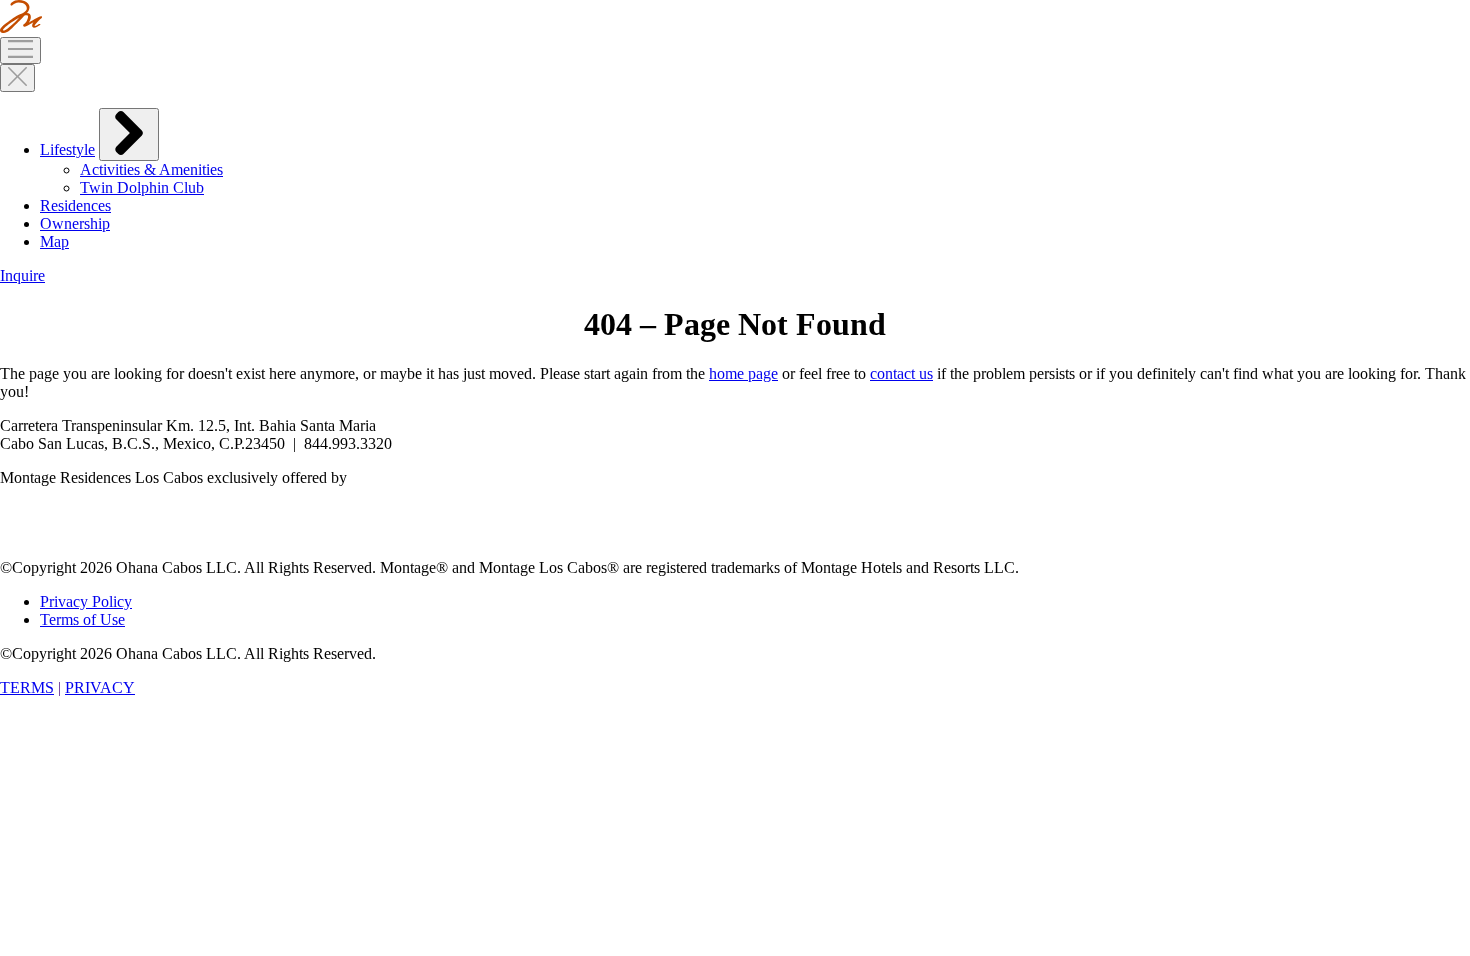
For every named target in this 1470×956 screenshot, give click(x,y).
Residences (75, 205)
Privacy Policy (86, 601)
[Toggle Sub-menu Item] (129, 134)
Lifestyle (67, 149)
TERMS (27, 687)
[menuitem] (755, 152)
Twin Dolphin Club (142, 187)
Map (54, 241)
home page (743, 373)
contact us (901, 373)
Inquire (22, 275)
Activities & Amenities (151, 169)
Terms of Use (82, 619)
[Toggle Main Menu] (20, 50)
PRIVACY (100, 687)
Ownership (75, 223)
